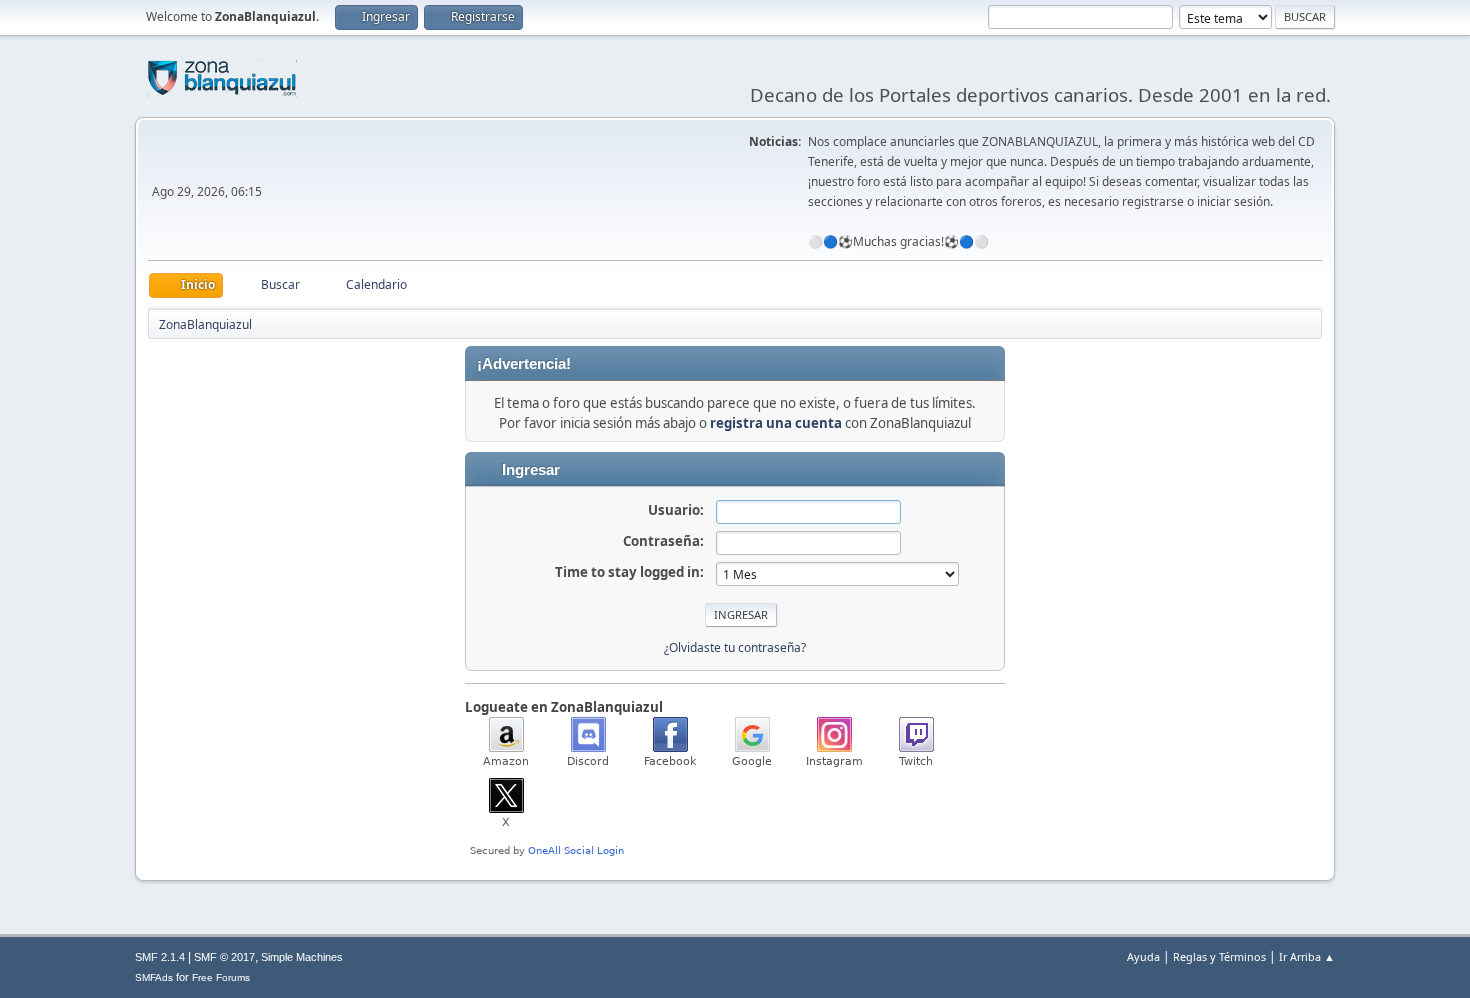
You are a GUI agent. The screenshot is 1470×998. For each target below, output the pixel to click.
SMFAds (154, 977)
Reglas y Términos (1219, 956)
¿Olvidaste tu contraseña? (735, 647)
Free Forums (221, 977)
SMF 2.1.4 (160, 957)
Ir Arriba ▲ (1307, 956)
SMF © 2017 (224, 957)
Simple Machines (302, 957)
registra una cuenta (776, 423)
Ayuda (1143, 956)
